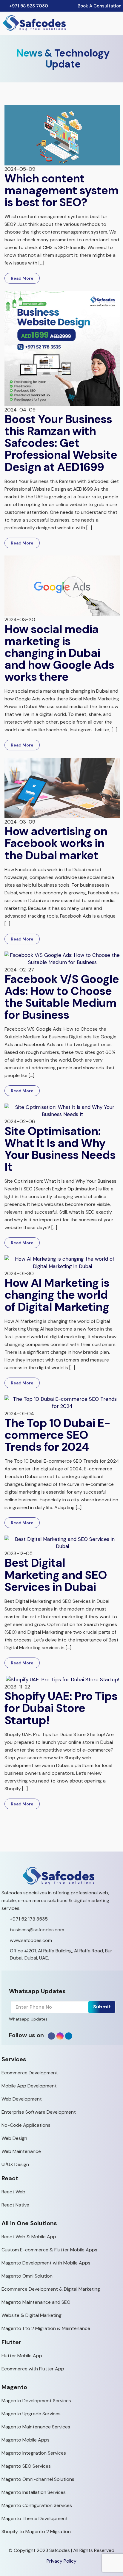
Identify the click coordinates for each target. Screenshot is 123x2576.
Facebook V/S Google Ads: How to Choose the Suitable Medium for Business (62, 997)
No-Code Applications (26, 2125)
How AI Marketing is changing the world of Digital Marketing (57, 1295)
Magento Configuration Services (37, 2505)
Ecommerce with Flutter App (33, 2369)
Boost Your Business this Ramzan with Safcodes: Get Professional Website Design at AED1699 (61, 443)
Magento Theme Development (35, 2518)
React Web (13, 2192)
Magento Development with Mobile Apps (46, 2263)
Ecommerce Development (30, 2073)
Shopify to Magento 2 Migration (36, 2532)
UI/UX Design (15, 2164)
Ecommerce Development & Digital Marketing (51, 2289)
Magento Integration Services (34, 2453)
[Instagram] (60, 2036)
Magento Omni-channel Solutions (38, 2479)
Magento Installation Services (34, 2492)
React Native (15, 2205)
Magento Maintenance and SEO (36, 2302)
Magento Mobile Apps (26, 2440)
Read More (22, 278)
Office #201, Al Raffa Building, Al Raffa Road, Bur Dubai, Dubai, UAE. (61, 1954)
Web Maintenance (21, 2151)
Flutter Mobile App (22, 2356)
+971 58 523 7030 (29, 6)
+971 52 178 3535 (29, 1919)
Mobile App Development (29, 2086)
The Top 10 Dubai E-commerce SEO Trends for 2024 (57, 1435)
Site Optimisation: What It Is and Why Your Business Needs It (60, 1149)
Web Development (22, 2099)
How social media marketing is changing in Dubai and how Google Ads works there (59, 653)
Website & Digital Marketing (31, 2315)
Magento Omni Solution (27, 2276)
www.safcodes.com (31, 1940)
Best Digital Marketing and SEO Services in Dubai (56, 1575)
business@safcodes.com (37, 1930)
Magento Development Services (36, 2401)
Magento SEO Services (26, 2466)
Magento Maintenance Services (36, 2427)
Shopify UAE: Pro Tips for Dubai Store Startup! (61, 1708)
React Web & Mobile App (29, 2237)
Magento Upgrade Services (31, 2414)
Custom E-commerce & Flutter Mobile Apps (49, 2250)
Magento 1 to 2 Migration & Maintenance (46, 2328)
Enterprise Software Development (39, 2112)
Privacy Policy (61, 2561)
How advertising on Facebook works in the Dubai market (56, 843)
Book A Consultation (100, 6)
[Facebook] (51, 2036)
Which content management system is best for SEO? (61, 190)
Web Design (14, 2138)
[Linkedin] (69, 2036)
